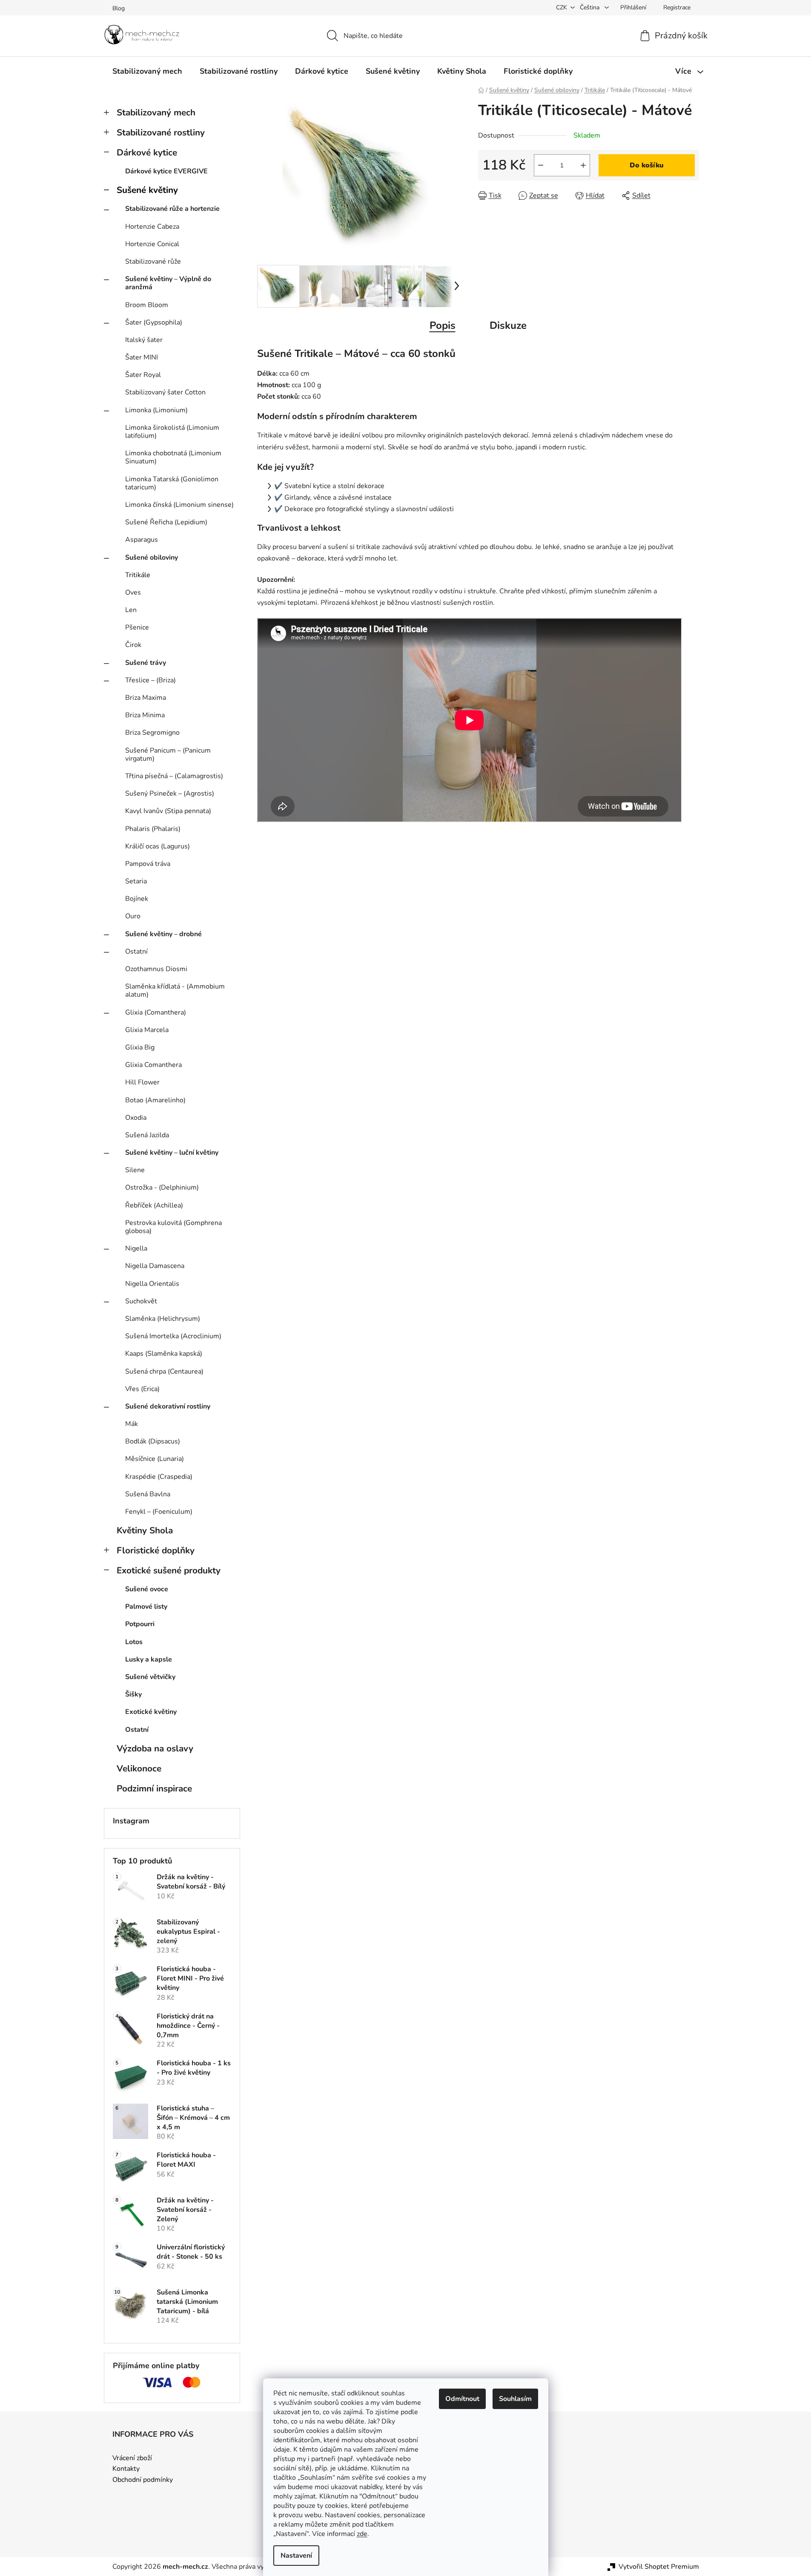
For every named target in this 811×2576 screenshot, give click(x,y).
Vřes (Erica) (142, 1389)
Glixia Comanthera (153, 1065)
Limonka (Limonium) (156, 410)
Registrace (677, 7)
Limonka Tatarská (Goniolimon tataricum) (172, 483)
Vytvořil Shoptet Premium (659, 2567)
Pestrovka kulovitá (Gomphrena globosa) (173, 1227)
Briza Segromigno (152, 733)
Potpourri (140, 1624)
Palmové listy (146, 1607)
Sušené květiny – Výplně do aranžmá (168, 283)
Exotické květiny (151, 1712)
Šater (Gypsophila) (154, 322)
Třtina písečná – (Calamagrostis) (174, 776)
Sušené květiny (147, 190)
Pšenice (137, 627)
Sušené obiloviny (152, 558)
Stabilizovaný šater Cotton (165, 392)
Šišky (133, 1694)
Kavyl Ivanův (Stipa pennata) (168, 811)
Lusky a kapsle (149, 1659)
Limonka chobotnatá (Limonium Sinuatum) (173, 457)
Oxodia (136, 1118)
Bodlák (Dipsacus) (153, 1441)
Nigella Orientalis (152, 1284)
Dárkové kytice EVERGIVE (166, 171)
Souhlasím (515, 2399)
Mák (132, 1424)
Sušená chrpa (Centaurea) (164, 1371)
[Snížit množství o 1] (541, 165)
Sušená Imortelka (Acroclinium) (173, 1336)
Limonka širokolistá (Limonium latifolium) (172, 432)
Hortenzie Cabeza (152, 227)
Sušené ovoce (147, 1589)
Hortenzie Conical (152, 244)
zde (362, 2534)
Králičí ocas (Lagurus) (158, 846)
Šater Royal (143, 375)
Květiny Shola (145, 1530)
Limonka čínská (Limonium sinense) (179, 505)
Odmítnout (462, 2399)
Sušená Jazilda (147, 1135)
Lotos (134, 1642)
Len (131, 610)
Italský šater (144, 340)
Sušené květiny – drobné (163, 934)
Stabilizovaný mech (156, 112)
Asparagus (142, 540)
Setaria (136, 881)
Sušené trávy (146, 663)
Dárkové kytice (147, 152)
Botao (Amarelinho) (155, 1100)
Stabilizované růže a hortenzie (172, 209)
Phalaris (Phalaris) (153, 829)
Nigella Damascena (155, 1266)
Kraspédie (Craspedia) (159, 1477)
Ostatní (136, 952)
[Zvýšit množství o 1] (583, 165)
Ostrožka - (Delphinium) (162, 1187)
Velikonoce (139, 1768)
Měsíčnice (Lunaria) (155, 1459)
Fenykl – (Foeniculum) (159, 1512)
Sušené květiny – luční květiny (172, 1153)
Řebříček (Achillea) (154, 1205)
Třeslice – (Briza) (150, 680)
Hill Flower (142, 1082)
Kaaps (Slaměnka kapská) (164, 1354)
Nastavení (296, 2556)
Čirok (133, 645)
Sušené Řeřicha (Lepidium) (166, 522)
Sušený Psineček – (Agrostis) (170, 793)
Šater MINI (142, 357)
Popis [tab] (443, 325)
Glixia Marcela (147, 1030)
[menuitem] (147, 71)
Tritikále (138, 575)
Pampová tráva (148, 864)
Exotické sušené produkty (169, 1570)
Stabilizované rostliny (161, 132)
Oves (133, 592)
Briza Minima (145, 715)
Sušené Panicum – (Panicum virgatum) (168, 755)
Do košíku (647, 165)
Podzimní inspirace (154, 1788)
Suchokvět (141, 1301)
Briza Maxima (146, 698)
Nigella (136, 1248)
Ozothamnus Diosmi (156, 969)
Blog (119, 8)
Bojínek (137, 899)
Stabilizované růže (153, 262)
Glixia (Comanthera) (156, 1012)
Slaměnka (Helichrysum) (163, 1319)
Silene (135, 1170)
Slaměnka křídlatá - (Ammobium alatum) (175, 990)
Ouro (133, 916)
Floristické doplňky (156, 1550)
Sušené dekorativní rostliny (168, 1406)
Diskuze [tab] (508, 325)
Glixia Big (140, 1047)
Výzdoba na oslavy (155, 1748)
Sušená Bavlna (148, 1494)
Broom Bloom (147, 305)
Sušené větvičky (150, 1677)
